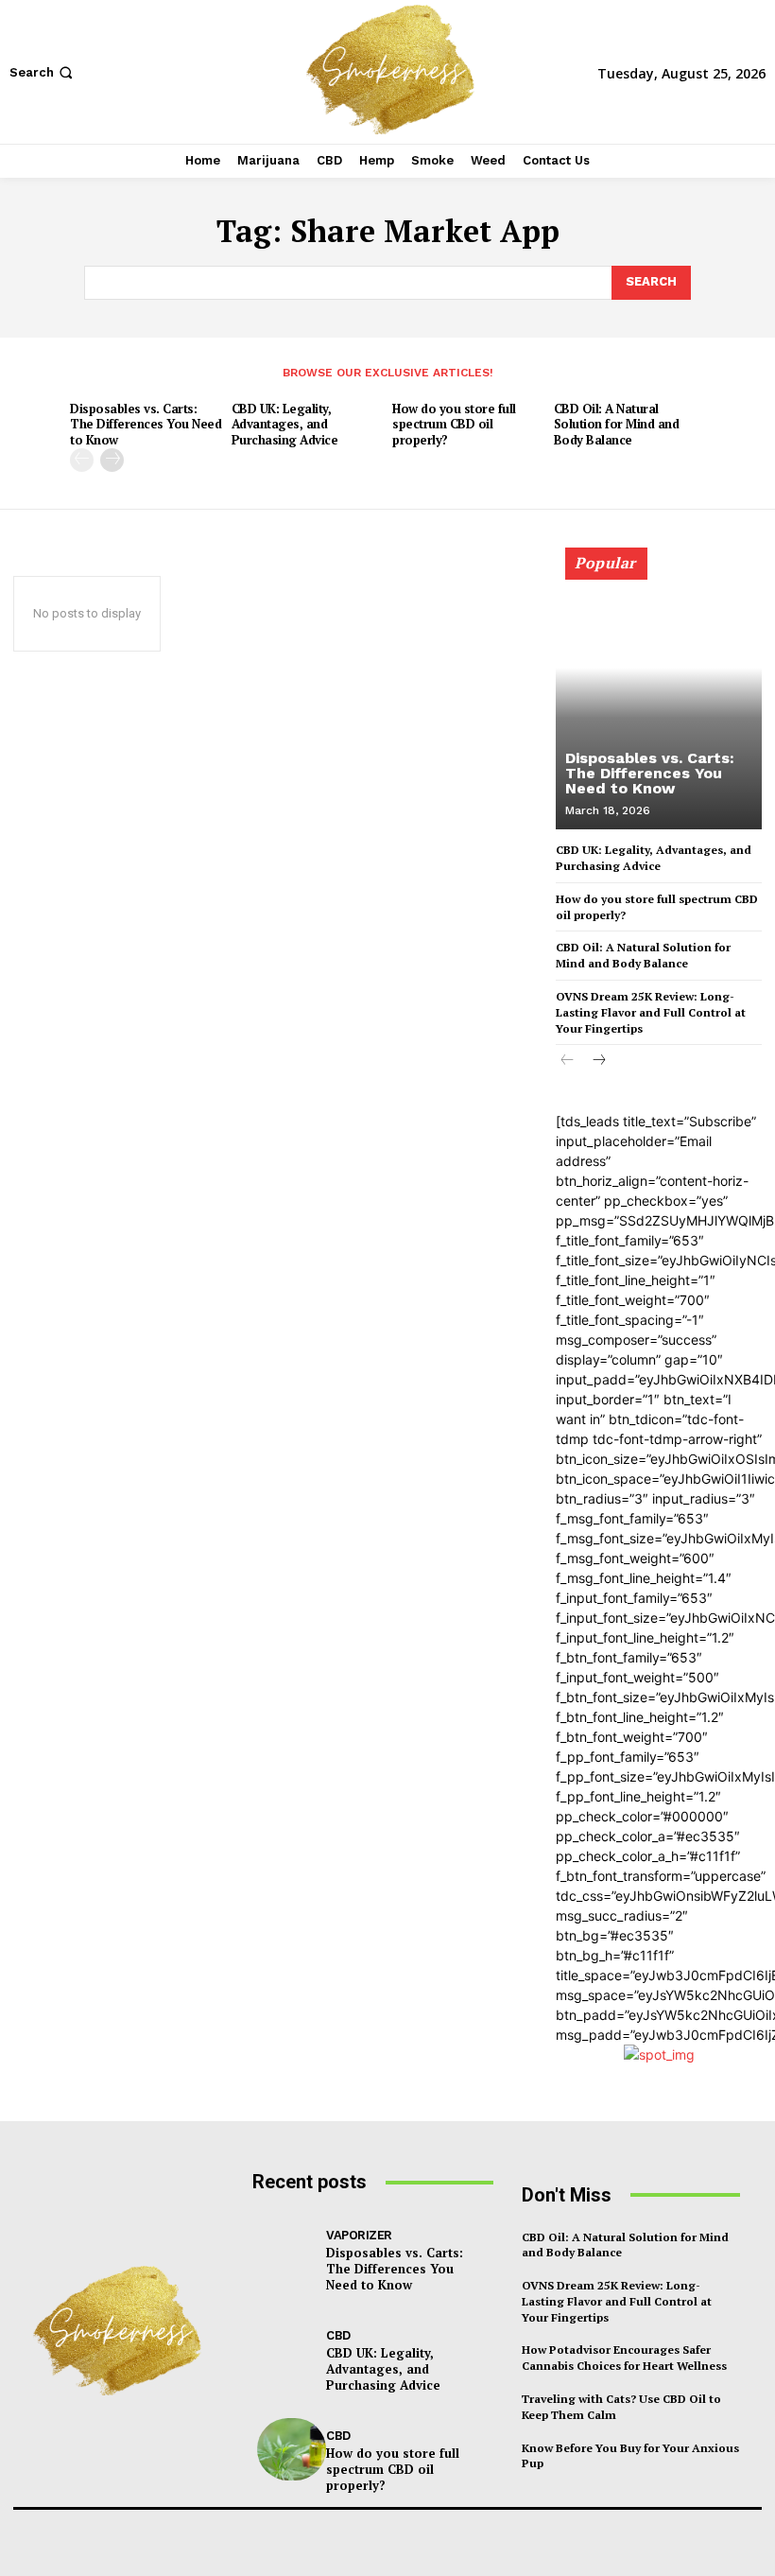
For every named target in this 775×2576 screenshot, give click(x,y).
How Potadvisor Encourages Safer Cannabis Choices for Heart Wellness (624, 2358)
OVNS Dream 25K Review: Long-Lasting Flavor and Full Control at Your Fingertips (651, 1012)
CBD (338, 2335)
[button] (43, 72)
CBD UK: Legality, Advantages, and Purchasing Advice (285, 425)
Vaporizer (359, 2235)
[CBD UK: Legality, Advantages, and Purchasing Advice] (292, 2349)
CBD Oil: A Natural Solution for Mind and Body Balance (617, 425)
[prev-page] (82, 460)
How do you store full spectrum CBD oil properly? (454, 425)
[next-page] (112, 460)
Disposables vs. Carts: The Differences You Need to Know (146, 425)
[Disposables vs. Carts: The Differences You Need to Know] (659, 697)
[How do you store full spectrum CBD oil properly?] (292, 2449)
